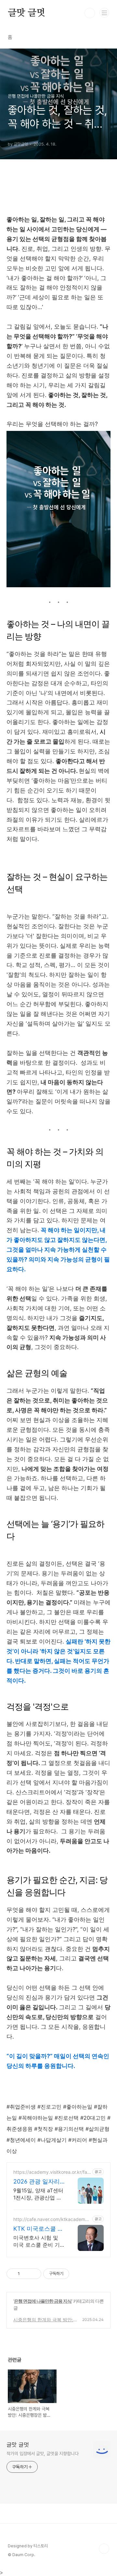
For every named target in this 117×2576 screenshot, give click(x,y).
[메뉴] (104, 13)
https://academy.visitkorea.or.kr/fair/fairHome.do (51, 2172)
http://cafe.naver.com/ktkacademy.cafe (51, 2219)
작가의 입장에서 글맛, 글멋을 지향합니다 (43, 2454)
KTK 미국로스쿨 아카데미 (38, 2229)
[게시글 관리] (34, 2274)
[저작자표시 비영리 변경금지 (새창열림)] (78, 2274)
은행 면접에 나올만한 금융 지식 (43, 2301)
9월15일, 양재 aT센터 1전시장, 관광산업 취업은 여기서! (38, 2194)
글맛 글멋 (26, 13)
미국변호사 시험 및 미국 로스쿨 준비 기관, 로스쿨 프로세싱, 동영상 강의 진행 (37, 2241)
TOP (104, 2549)
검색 (90, 13)
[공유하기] (26, 2274)
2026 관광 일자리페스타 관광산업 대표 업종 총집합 (38, 2182)
